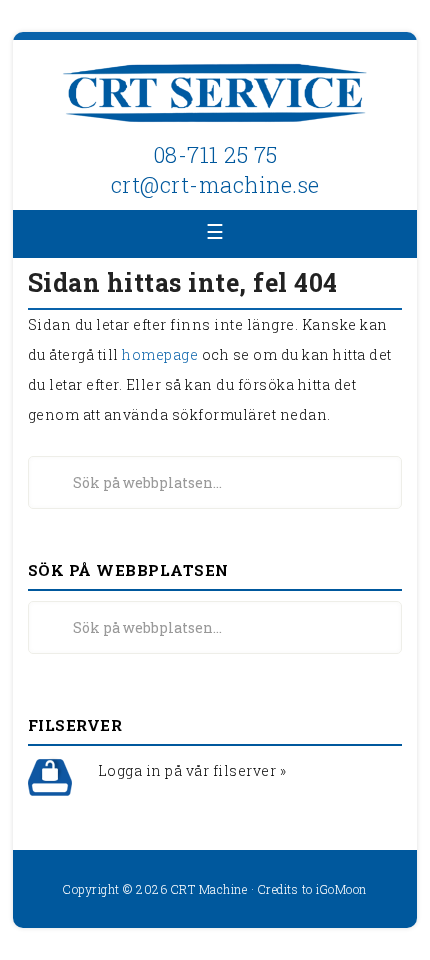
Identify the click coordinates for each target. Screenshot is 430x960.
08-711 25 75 (215, 154)
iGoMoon (341, 889)
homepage (160, 354)
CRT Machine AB (215, 95)
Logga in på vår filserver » (192, 770)
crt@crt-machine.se (215, 184)
